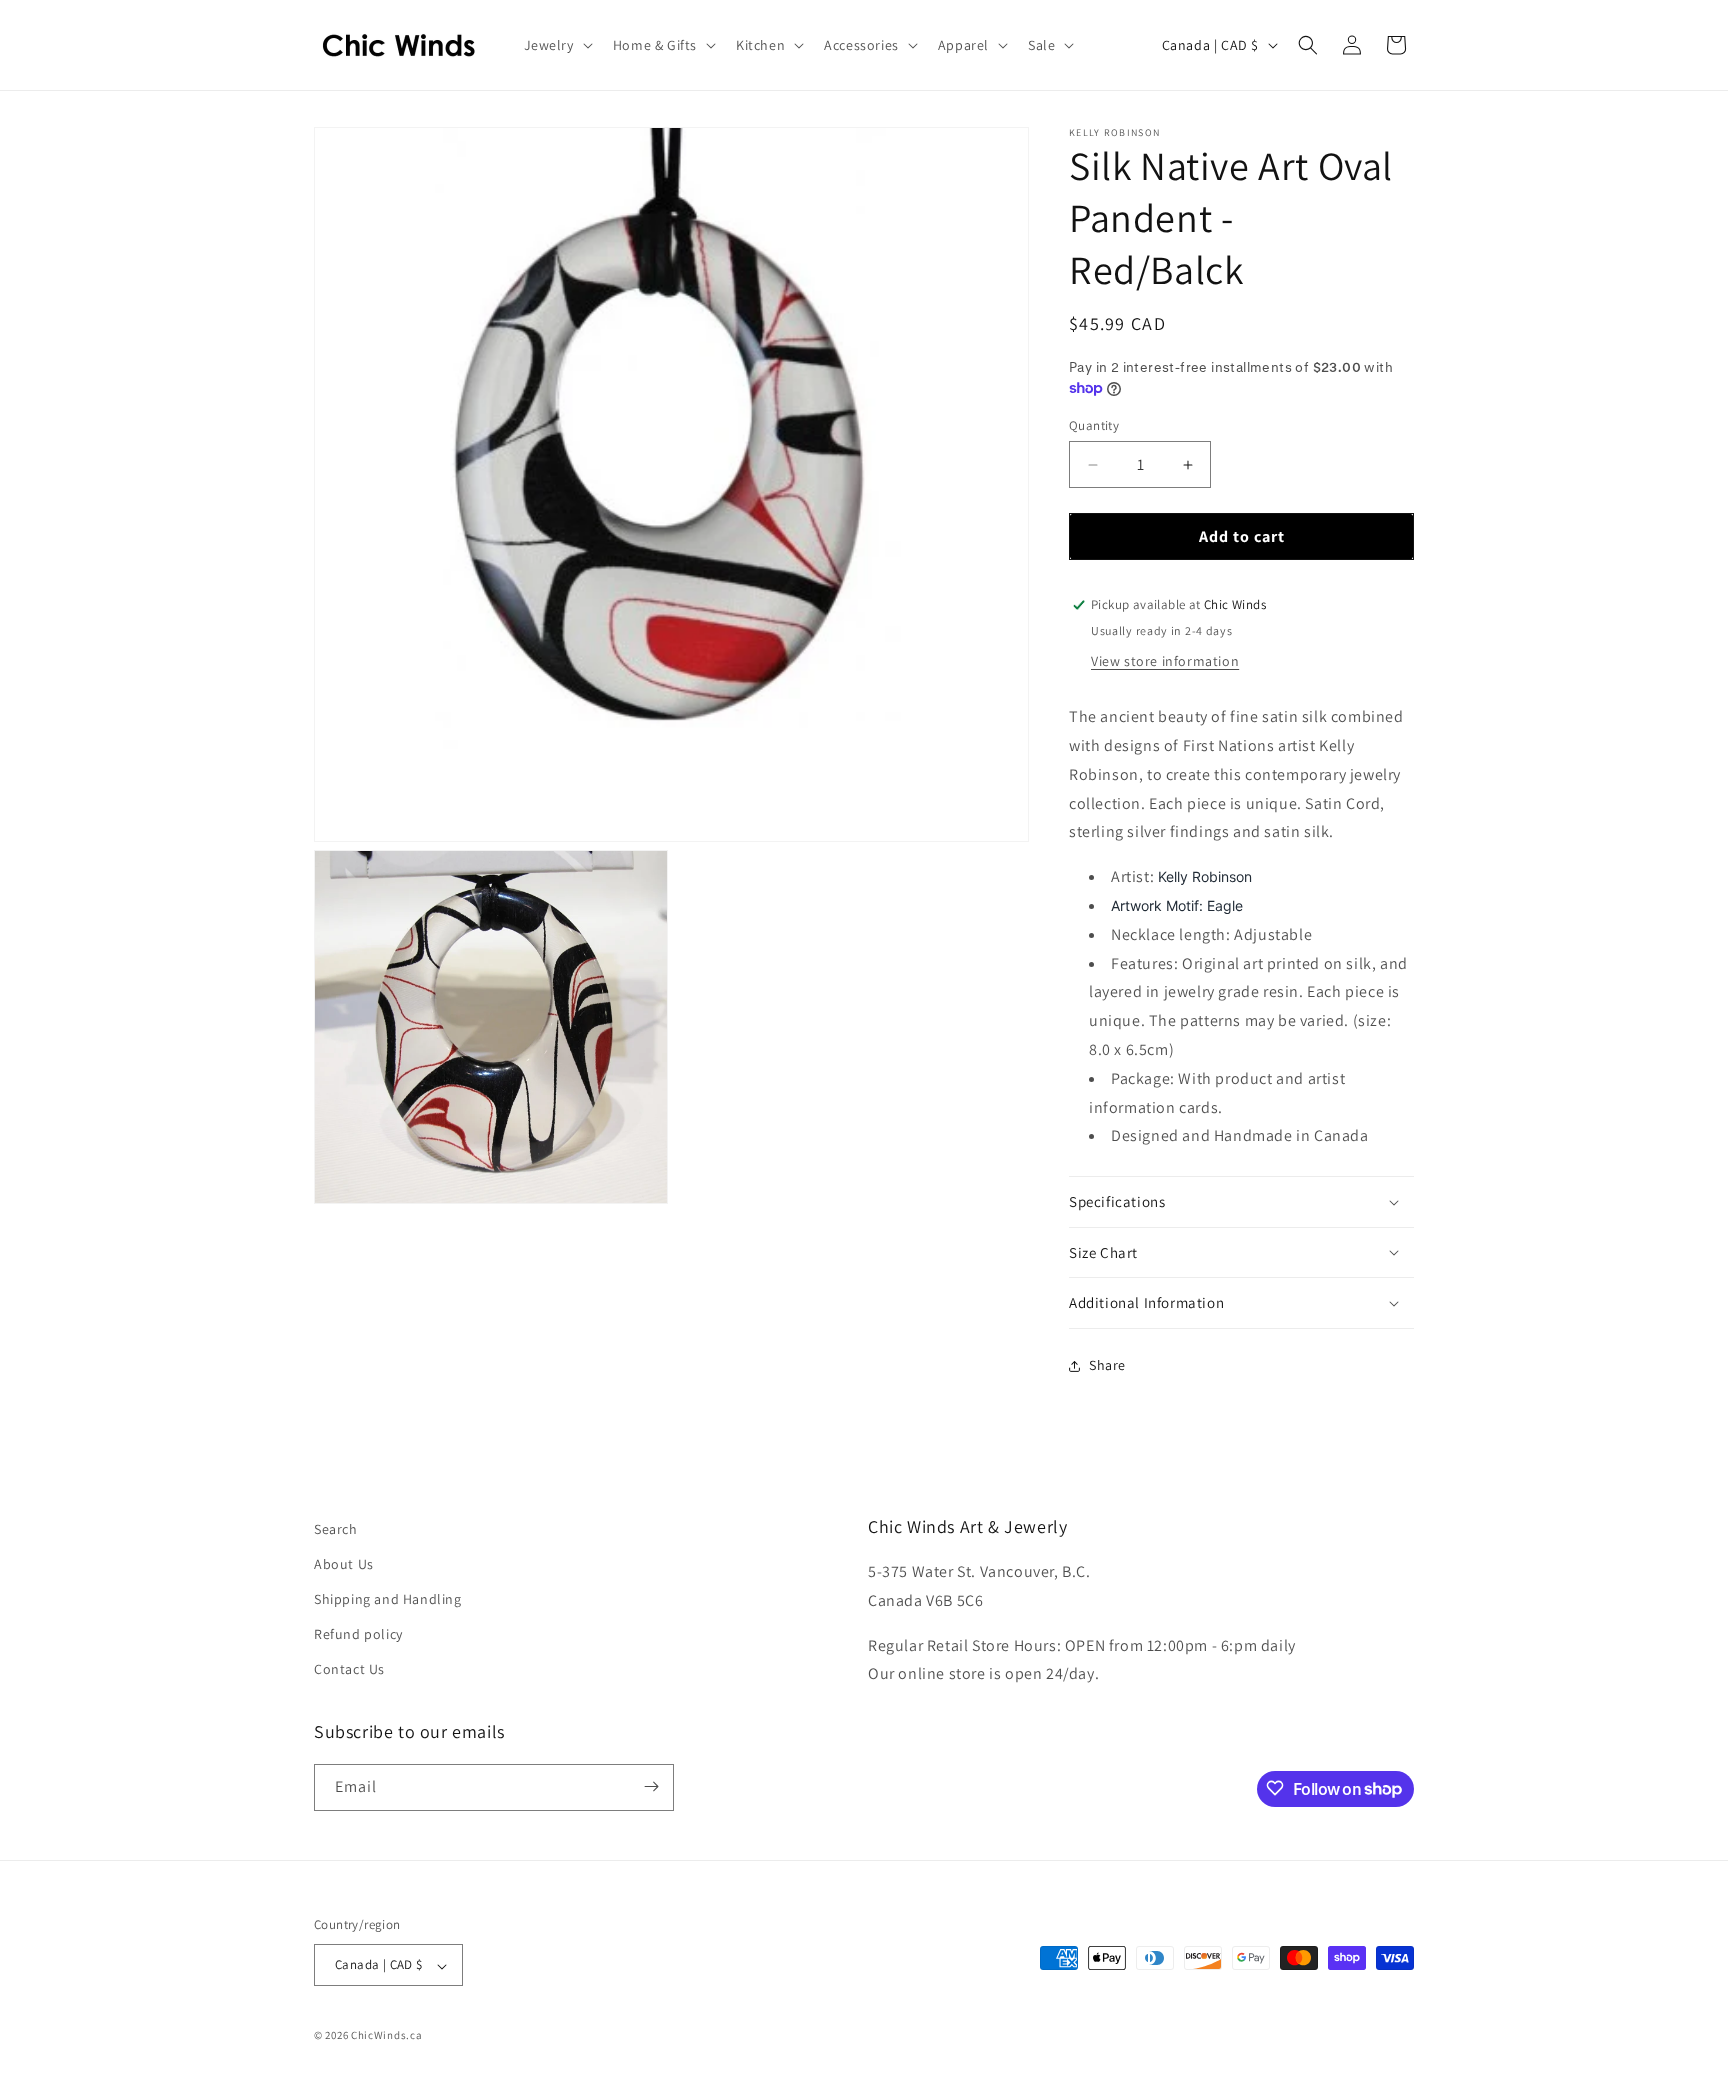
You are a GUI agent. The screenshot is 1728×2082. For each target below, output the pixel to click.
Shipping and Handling (388, 1600)
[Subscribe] (651, 1786)
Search (336, 1529)
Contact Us (349, 1670)
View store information (1165, 661)
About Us (344, 1564)
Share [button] (1107, 1365)
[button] (556, 45)
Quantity (1094, 425)
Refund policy (358, 1635)
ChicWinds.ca (386, 2036)
